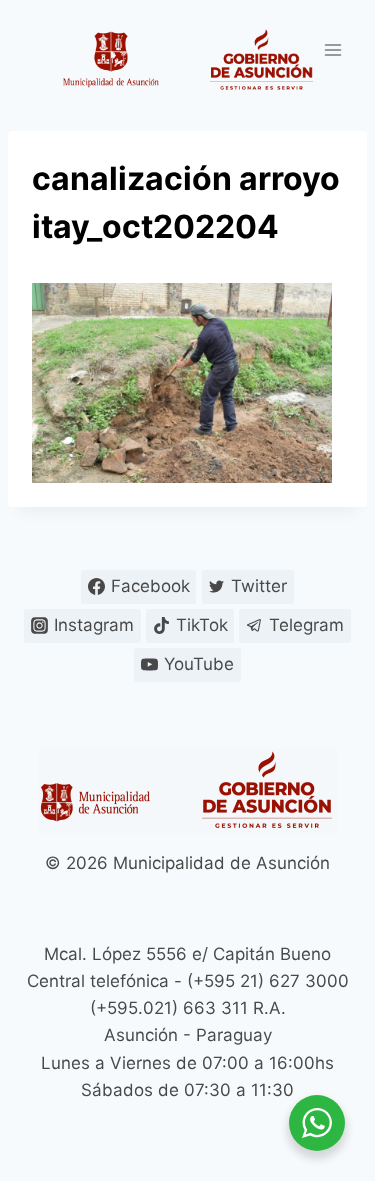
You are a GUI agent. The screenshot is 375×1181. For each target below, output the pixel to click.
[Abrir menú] (332, 49)
